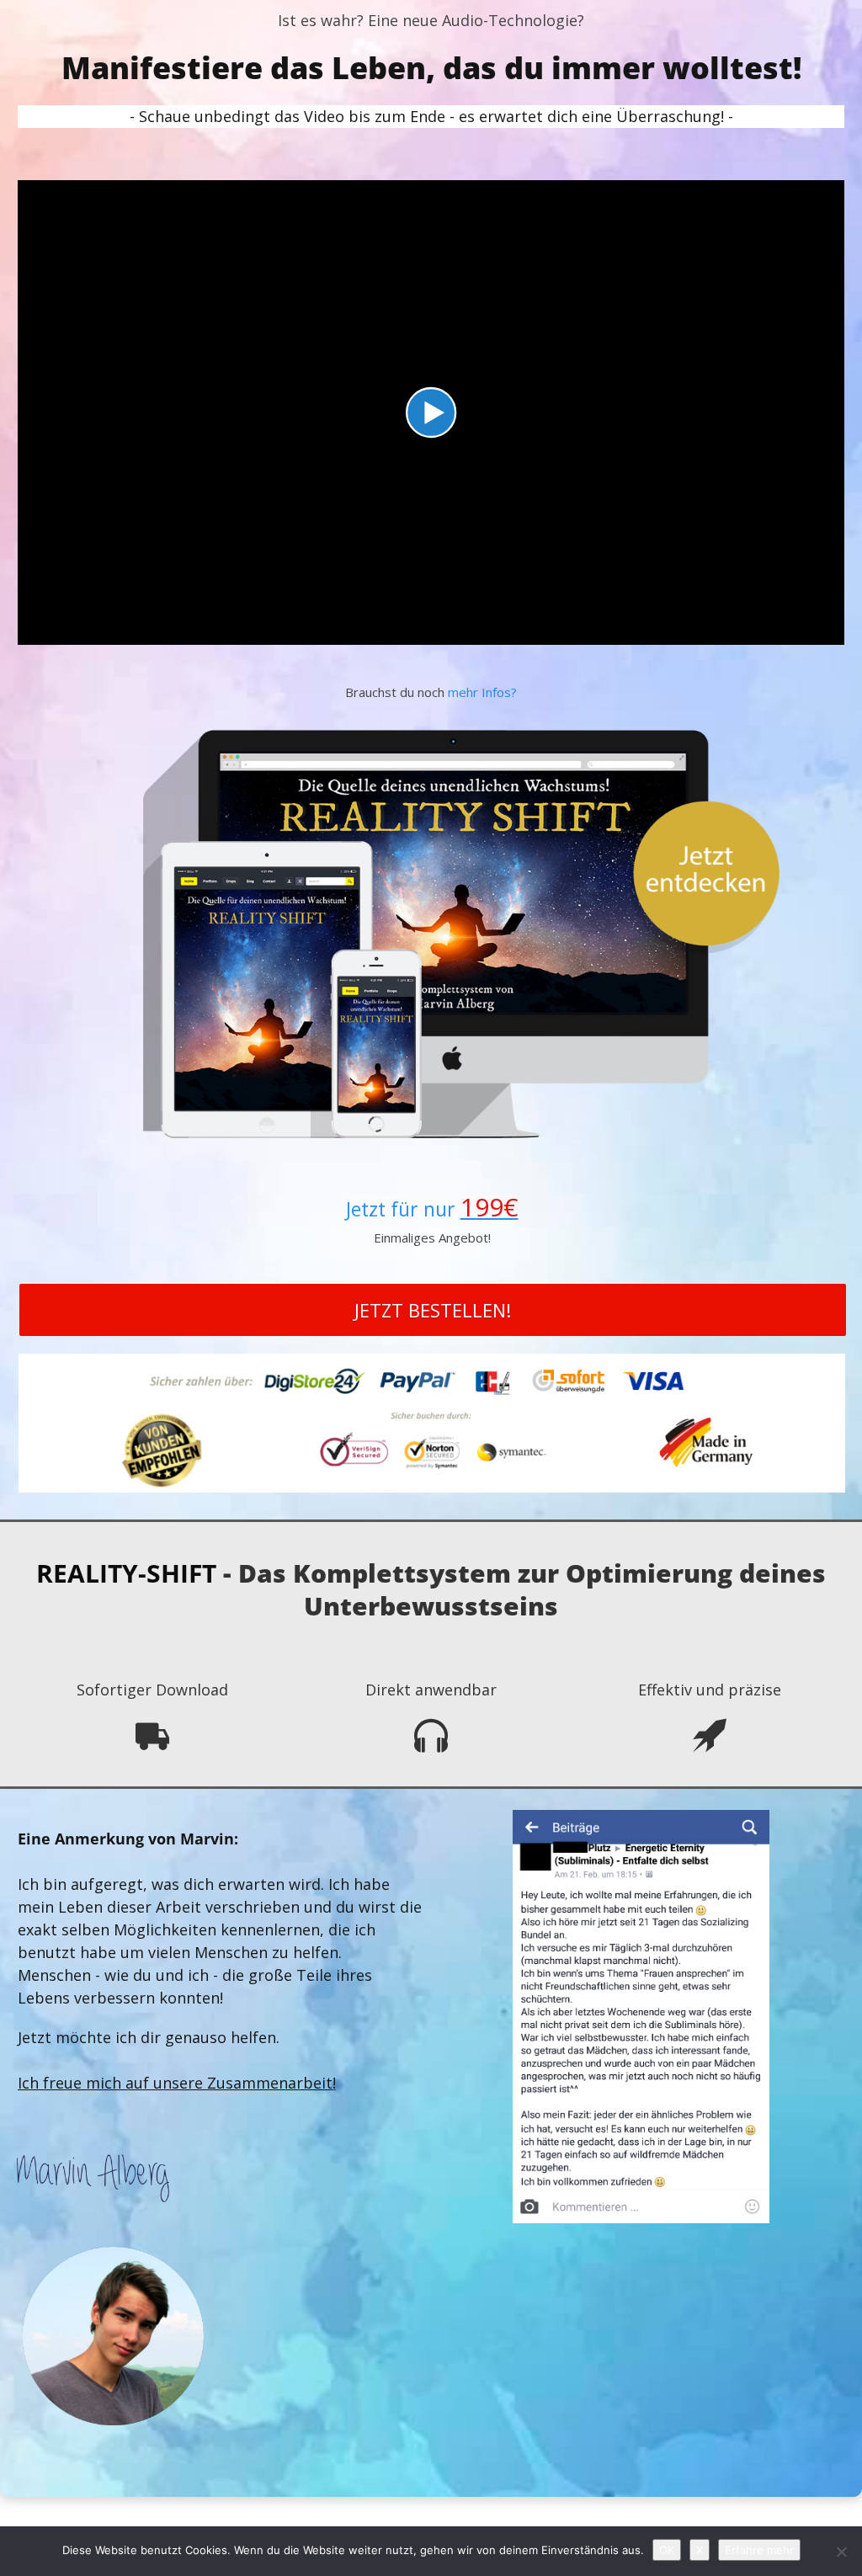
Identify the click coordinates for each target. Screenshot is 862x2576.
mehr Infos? (482, 692)
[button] (431, 412)
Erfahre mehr (759, 2550)
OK (667, 2550)
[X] (841, 2552)
